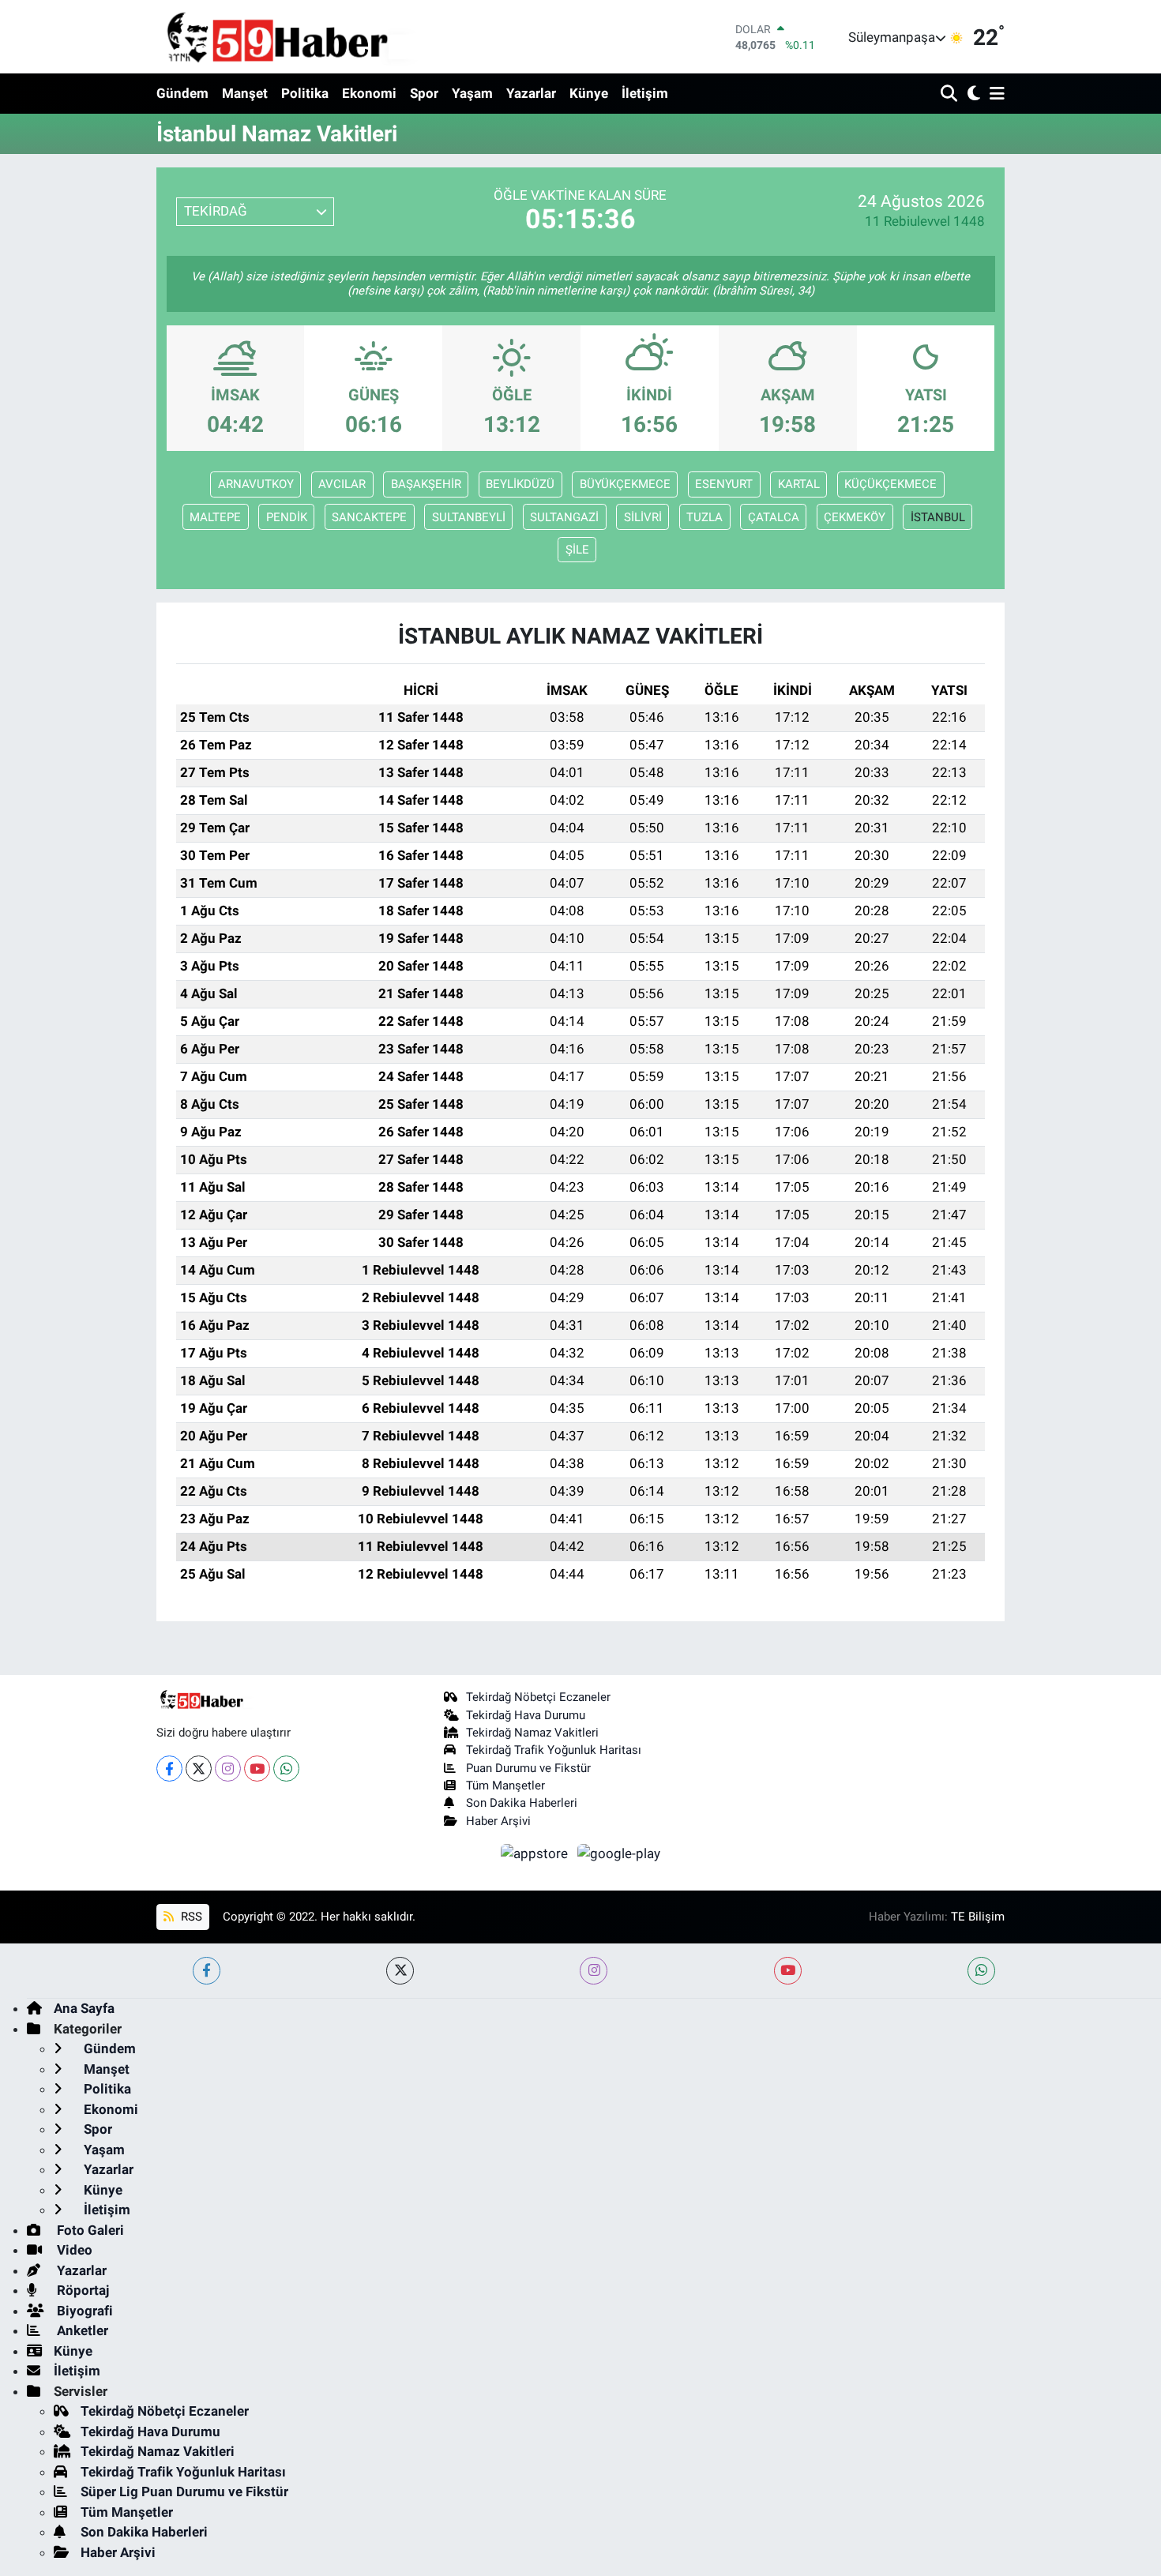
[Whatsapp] (286, 1769)
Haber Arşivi (498, 1821)
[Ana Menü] (994, 94)
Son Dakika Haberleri (522, 1803)
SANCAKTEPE (369, 517)
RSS (190, 1917)
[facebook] (207, 1971)
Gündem (182, 93)
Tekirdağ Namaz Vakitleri (532, 1733)
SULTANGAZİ (564, 517)
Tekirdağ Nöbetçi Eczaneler (538, 1697)
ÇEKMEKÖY (855, 517)
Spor (424, 93)
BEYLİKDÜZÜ (520, 484)
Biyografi (83, 2311)
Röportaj (81, 2290)
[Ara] (951, 94)
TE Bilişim (978, 1917)
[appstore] (536, 1853)
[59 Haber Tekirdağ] (314, 37)
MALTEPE (215, 517)
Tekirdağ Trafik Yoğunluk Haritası (554, 1750)
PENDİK (287, 517)
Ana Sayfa (84, 2008)
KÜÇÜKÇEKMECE (890, 484)
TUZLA (704, 517)
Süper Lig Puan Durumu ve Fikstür (184, 2492)
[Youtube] (257, 1769)
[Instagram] (228, 1769)
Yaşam (472, 93)
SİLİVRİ (643, 517)
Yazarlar (531, 93)
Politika (305, 93)
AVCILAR (342, 484)
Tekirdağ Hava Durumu (526, 1715)
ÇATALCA (774, 517)
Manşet (245, 93)
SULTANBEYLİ (469, 517)
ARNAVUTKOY (256, 484)
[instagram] (594, 1971)
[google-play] (619, 1853)
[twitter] (400, 1971)
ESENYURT (724, 484)
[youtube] (788, 1971)
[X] (199, 1769)
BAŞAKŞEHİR (426, 484)
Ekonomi (369, 93)
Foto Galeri (89, 2230)
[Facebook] (169, 1769)
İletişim (645, 93)
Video (73, 2250)
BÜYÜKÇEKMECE (625, 484)
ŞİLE (577, 550)
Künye (589, 93)
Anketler (81, 2330)
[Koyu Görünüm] (972, 94)
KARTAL (799, 484)
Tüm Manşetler (505, 1786)
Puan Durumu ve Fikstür (528, 1768)
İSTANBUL (938, 517)
